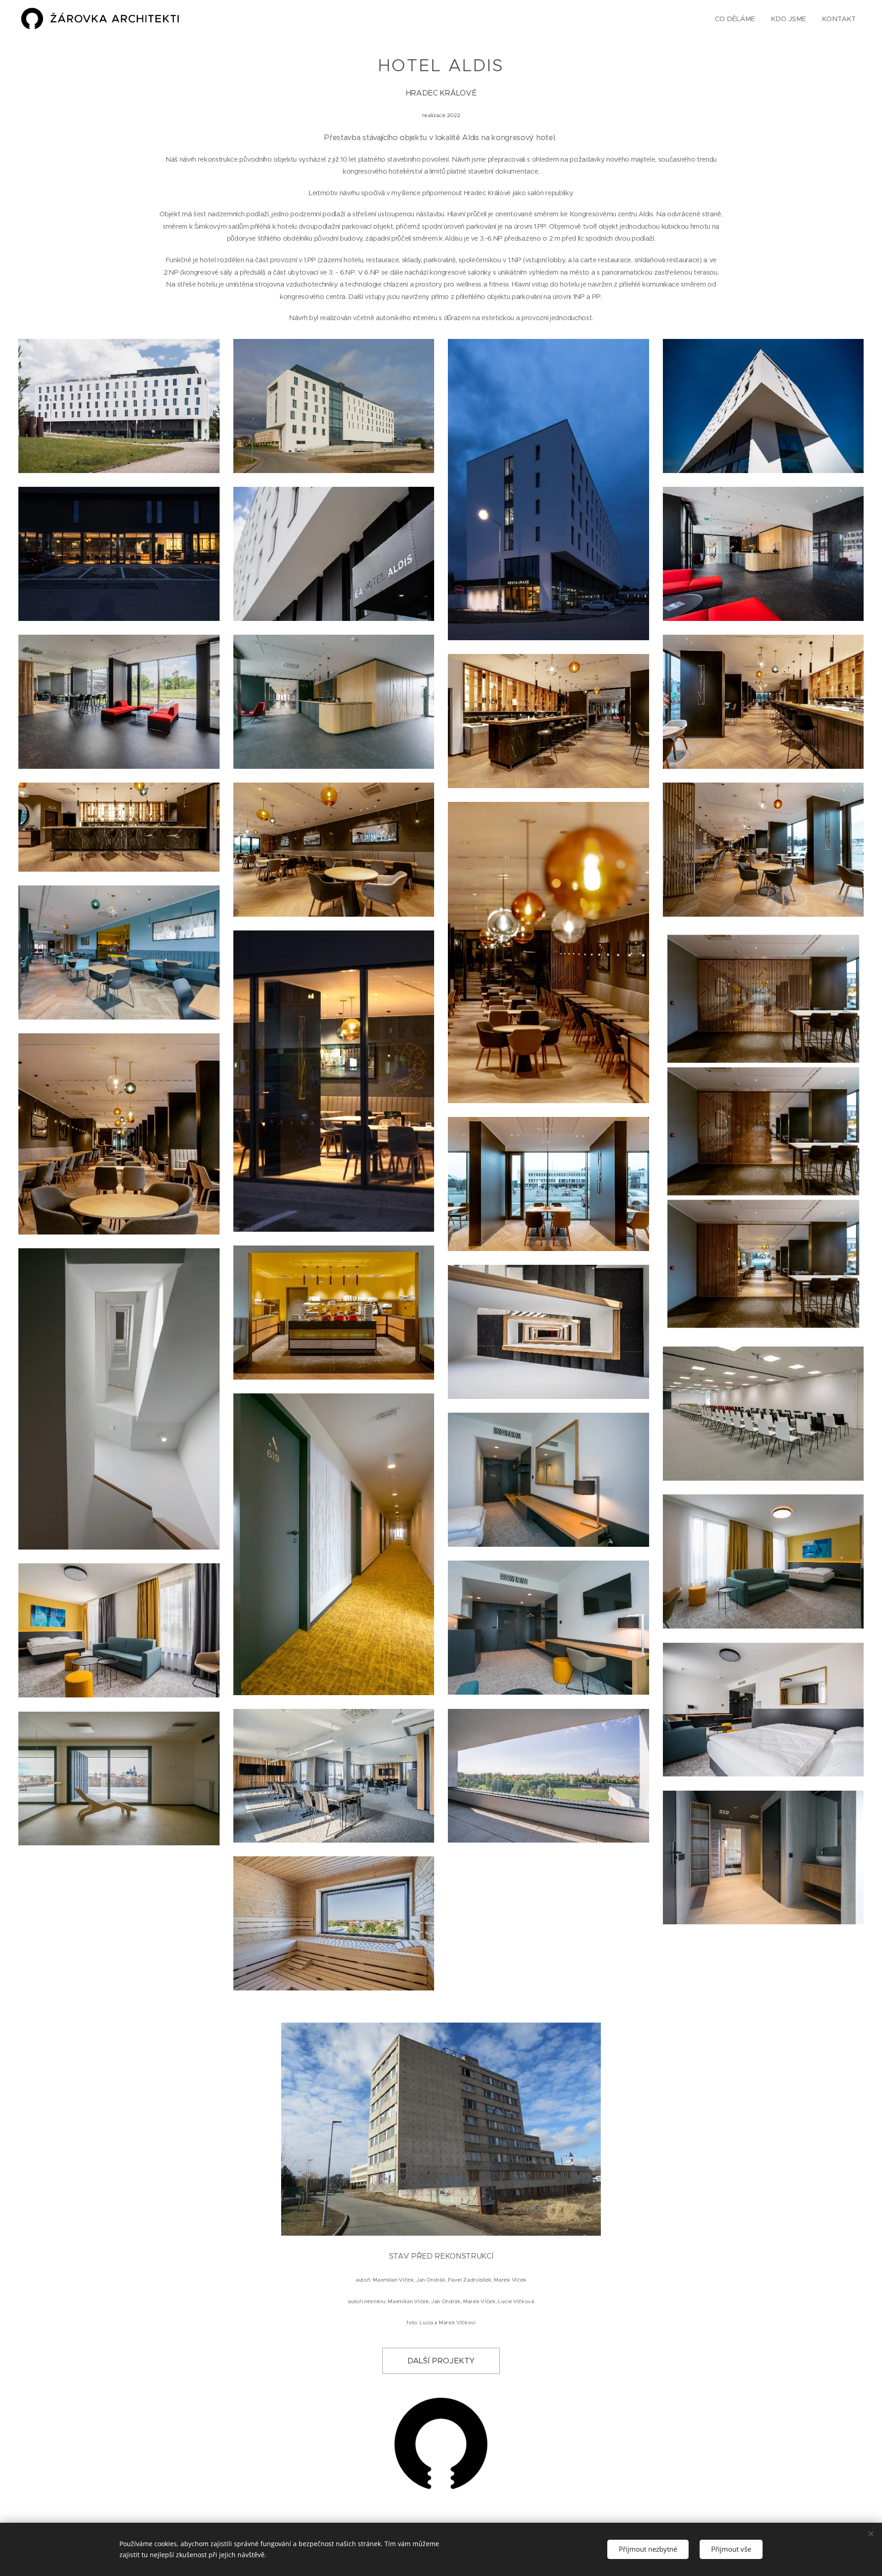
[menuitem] (735, 19)
